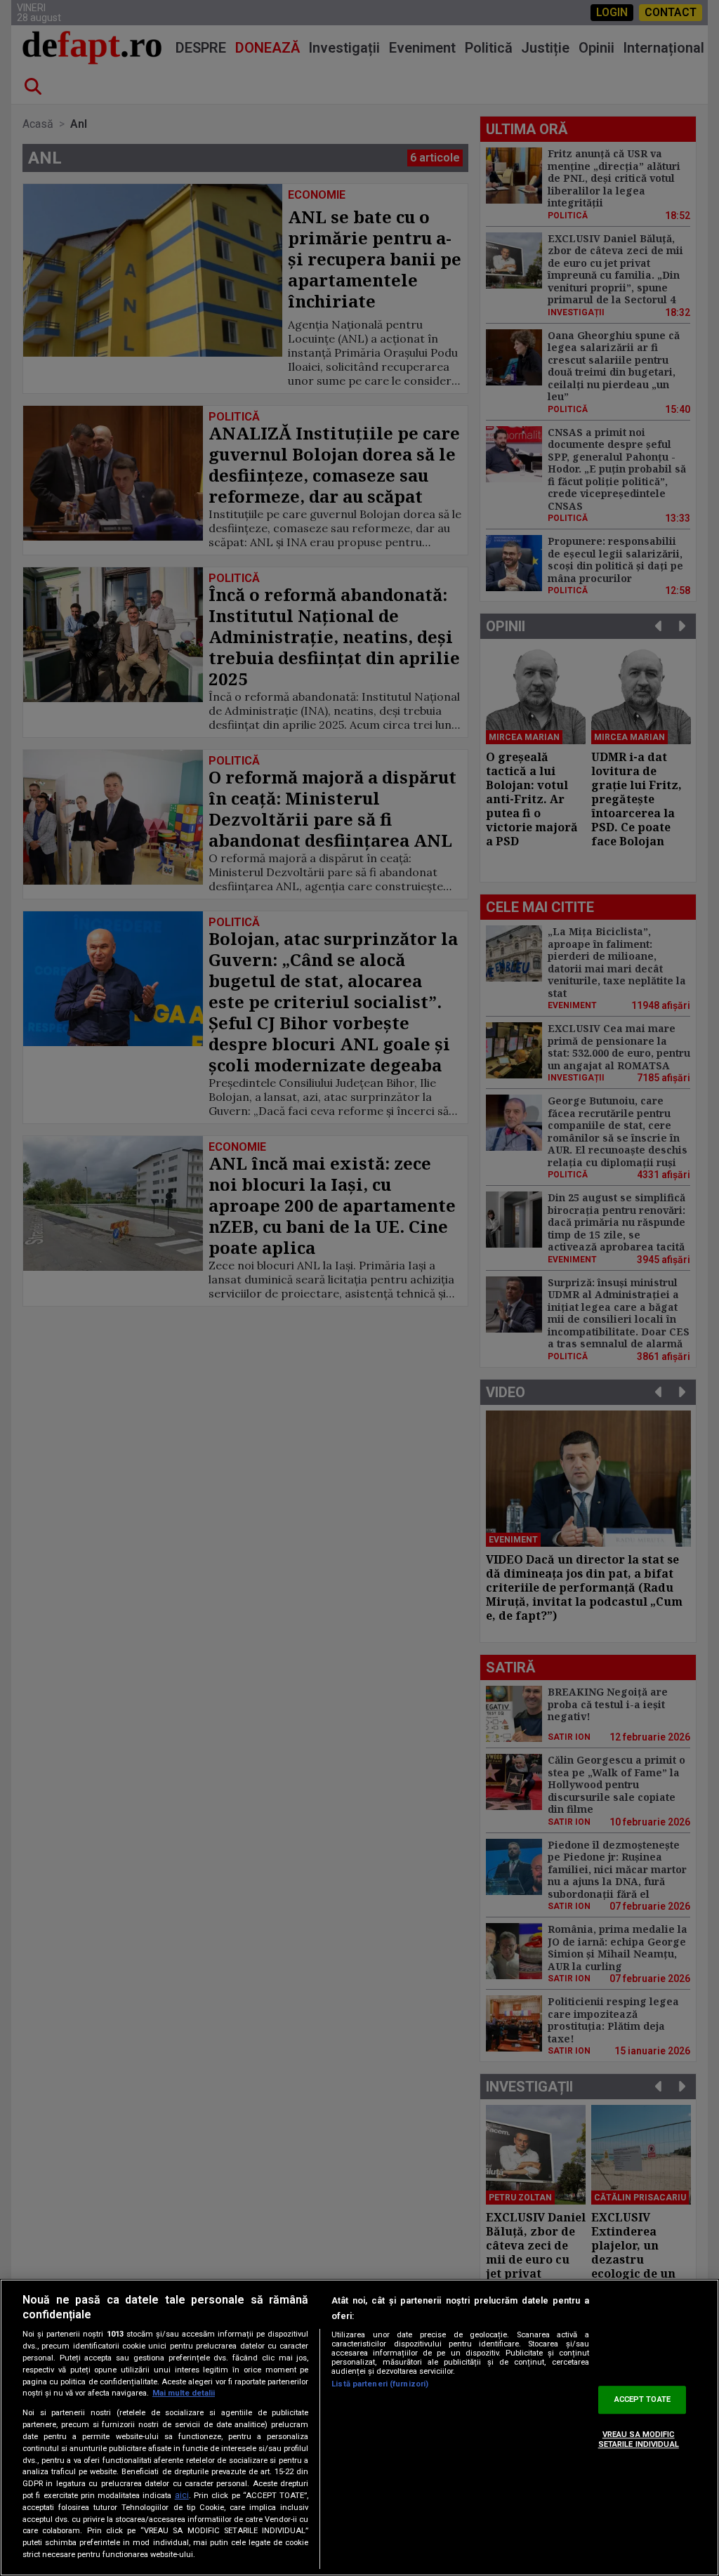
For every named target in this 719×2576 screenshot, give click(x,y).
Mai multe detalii (184, 2393)
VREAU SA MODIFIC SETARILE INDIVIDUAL (639, 2439)
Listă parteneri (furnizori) (380, 2384)
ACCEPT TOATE (642, 2400)
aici (182, 2495)
